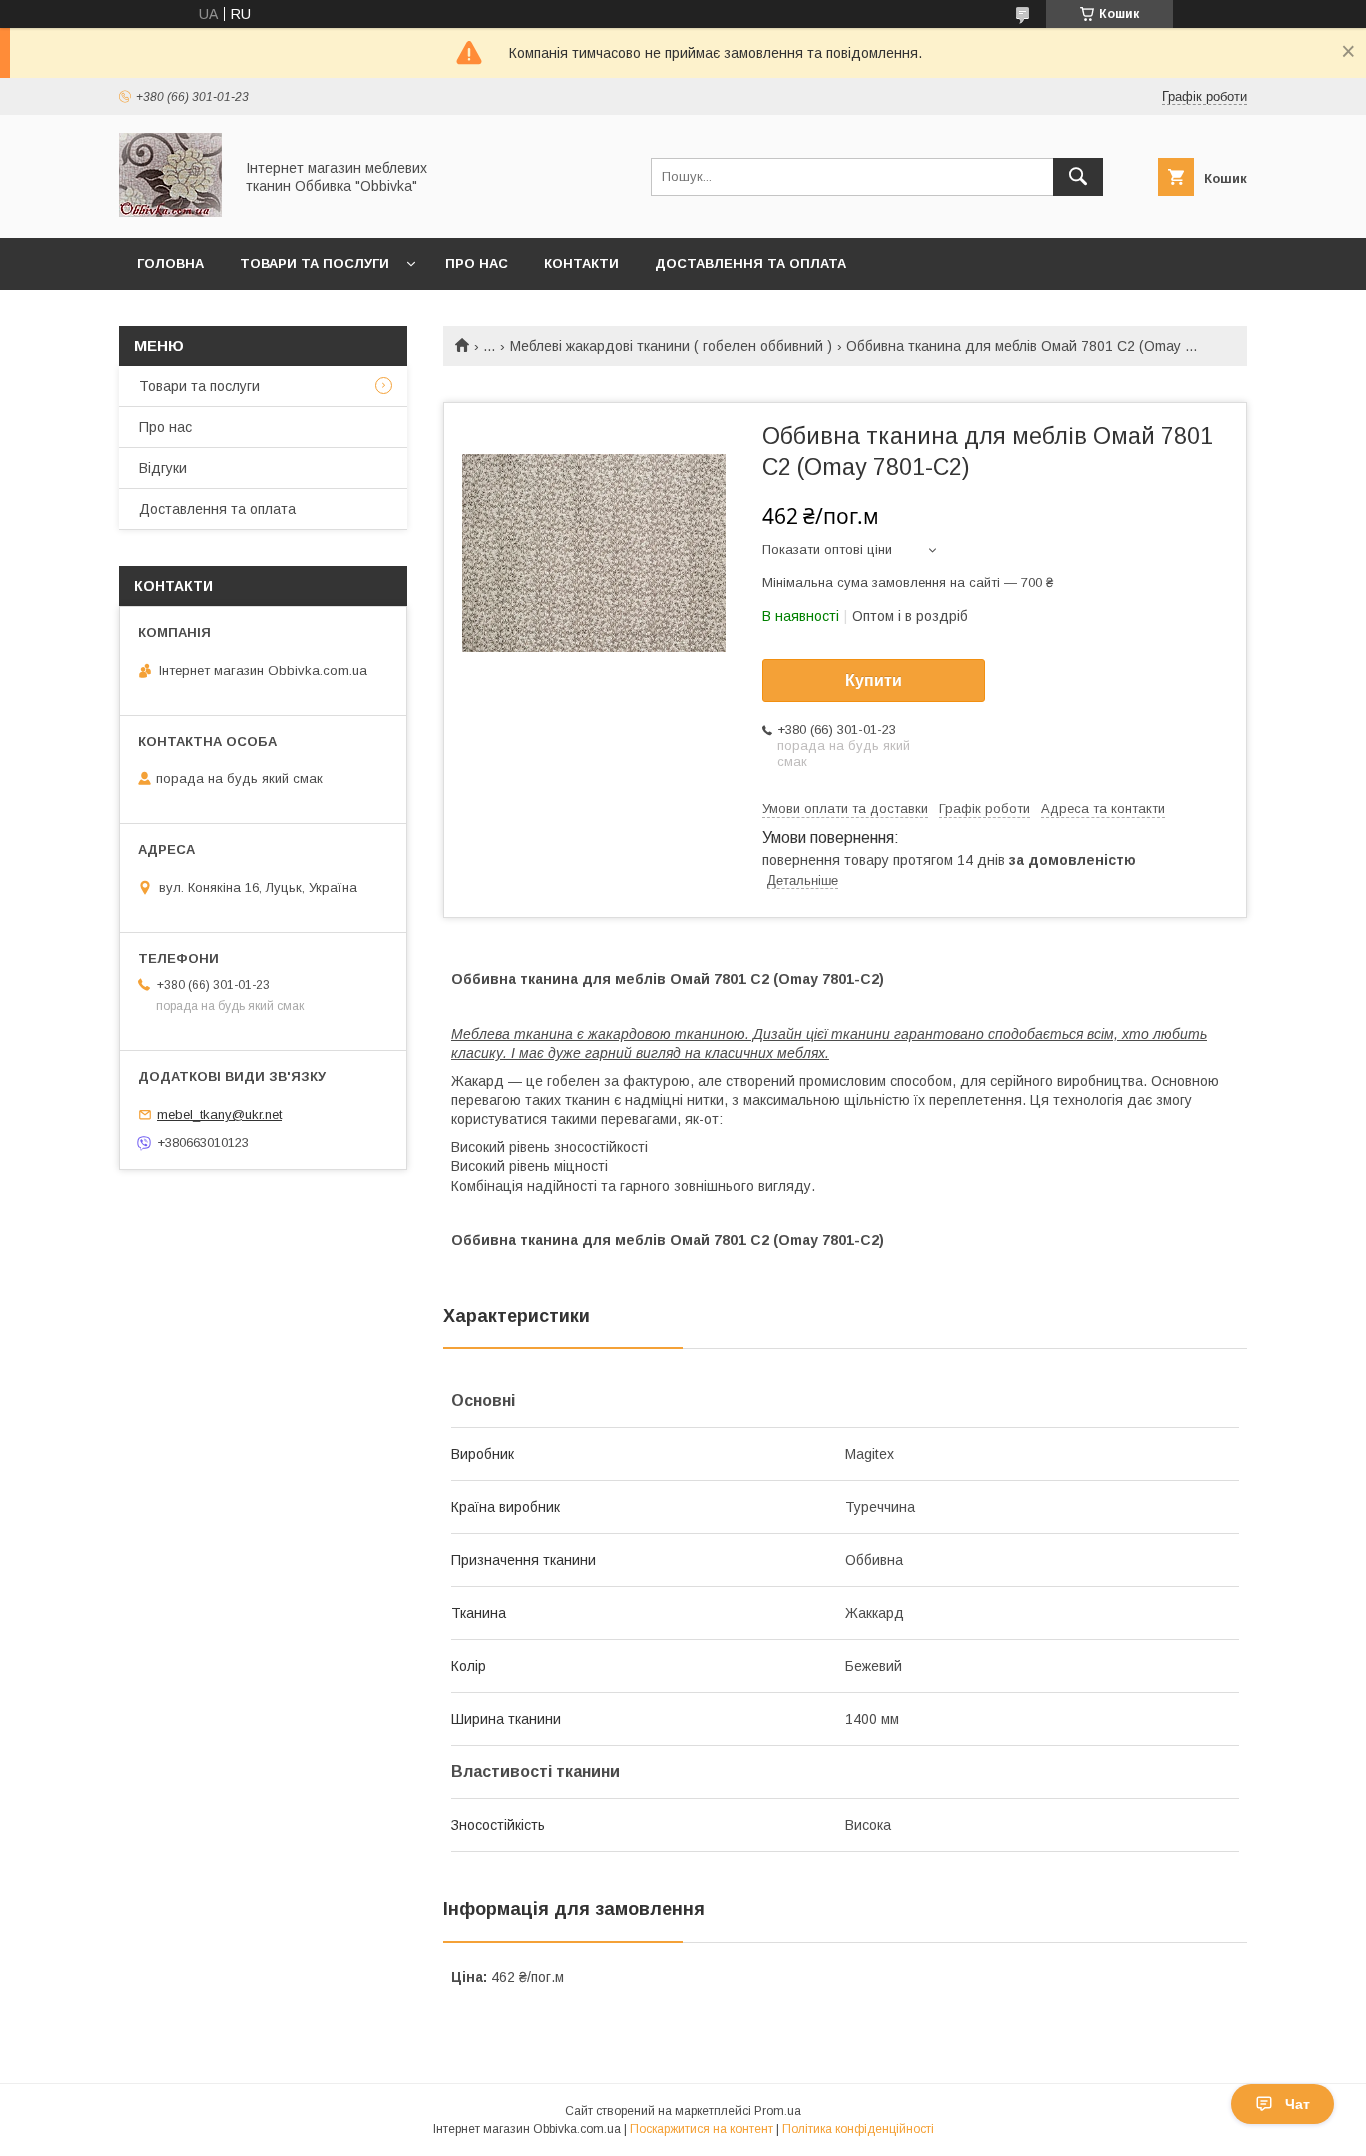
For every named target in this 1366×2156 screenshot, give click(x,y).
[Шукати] (1078, 177)
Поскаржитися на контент (701, 2129)
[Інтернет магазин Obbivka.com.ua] (170, 212)
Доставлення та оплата (750, 263)
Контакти (581, 263)
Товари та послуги (314, 263)
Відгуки (163, 468)
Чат (1297, 2104)
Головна (170, 263)
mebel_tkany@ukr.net (219, 1114)
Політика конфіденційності (858, 2129)
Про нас (476, 263)
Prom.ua (777, 2111)
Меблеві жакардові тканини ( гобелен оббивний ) (671, 346)
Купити (873, 680)
